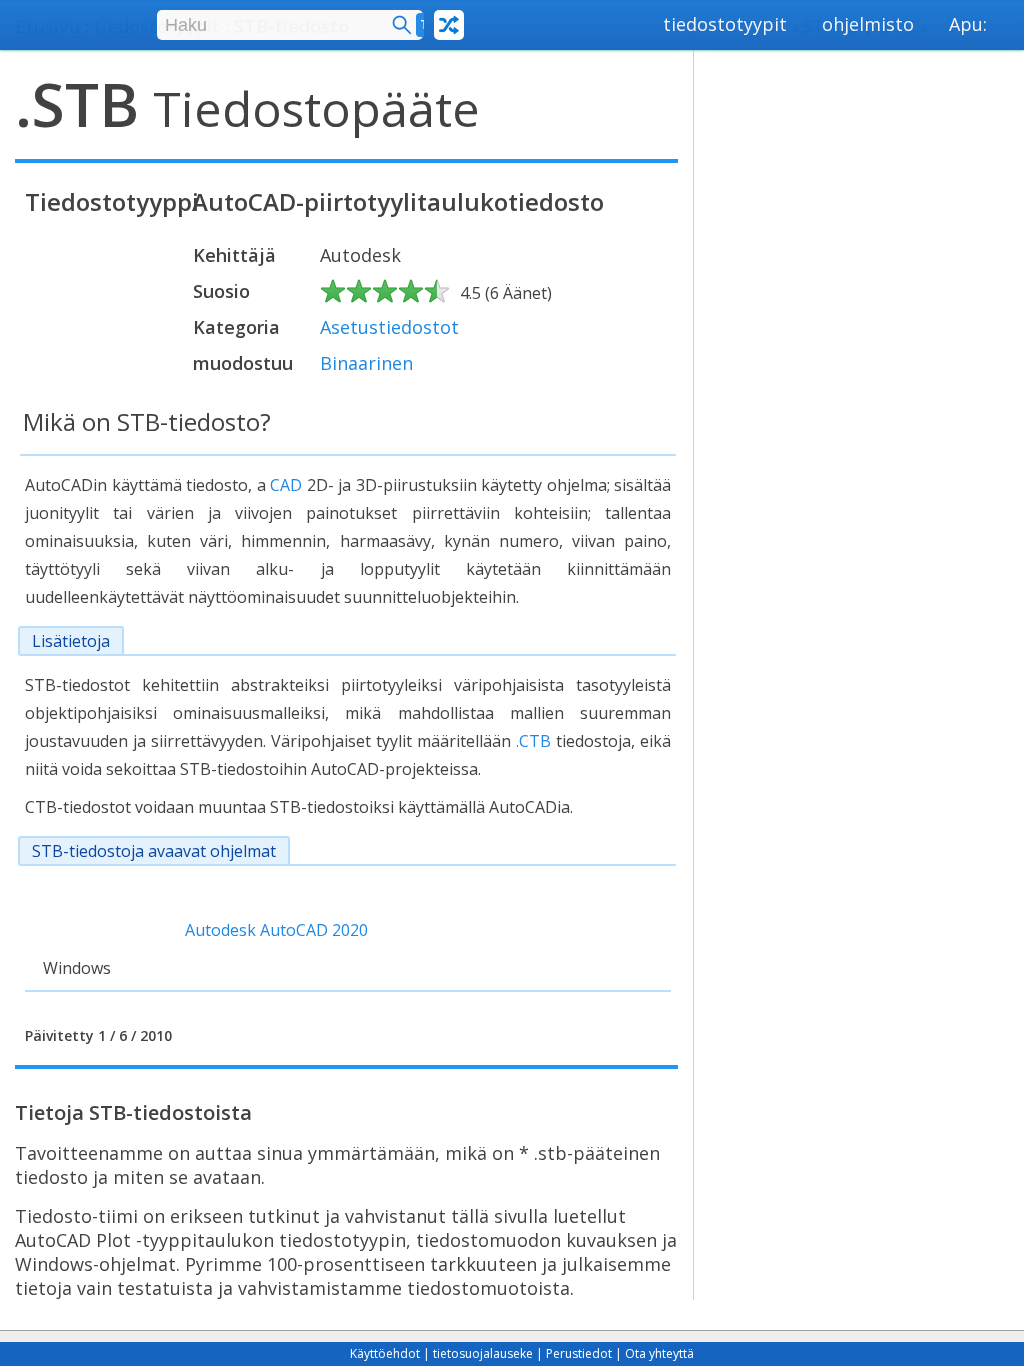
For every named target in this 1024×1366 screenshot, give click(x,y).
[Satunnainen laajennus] (449, 25)
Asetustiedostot (389, 327)
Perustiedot (579, 1353)
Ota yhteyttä (659, 1353)
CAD (286, 485)
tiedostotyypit (725, 24)
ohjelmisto (868, 24)
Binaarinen (366, 363)
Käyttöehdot (385, 1353)
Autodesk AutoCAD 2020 (276, 930)
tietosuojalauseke (483, 1353)
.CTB (533, 741)
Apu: (968, 24)
